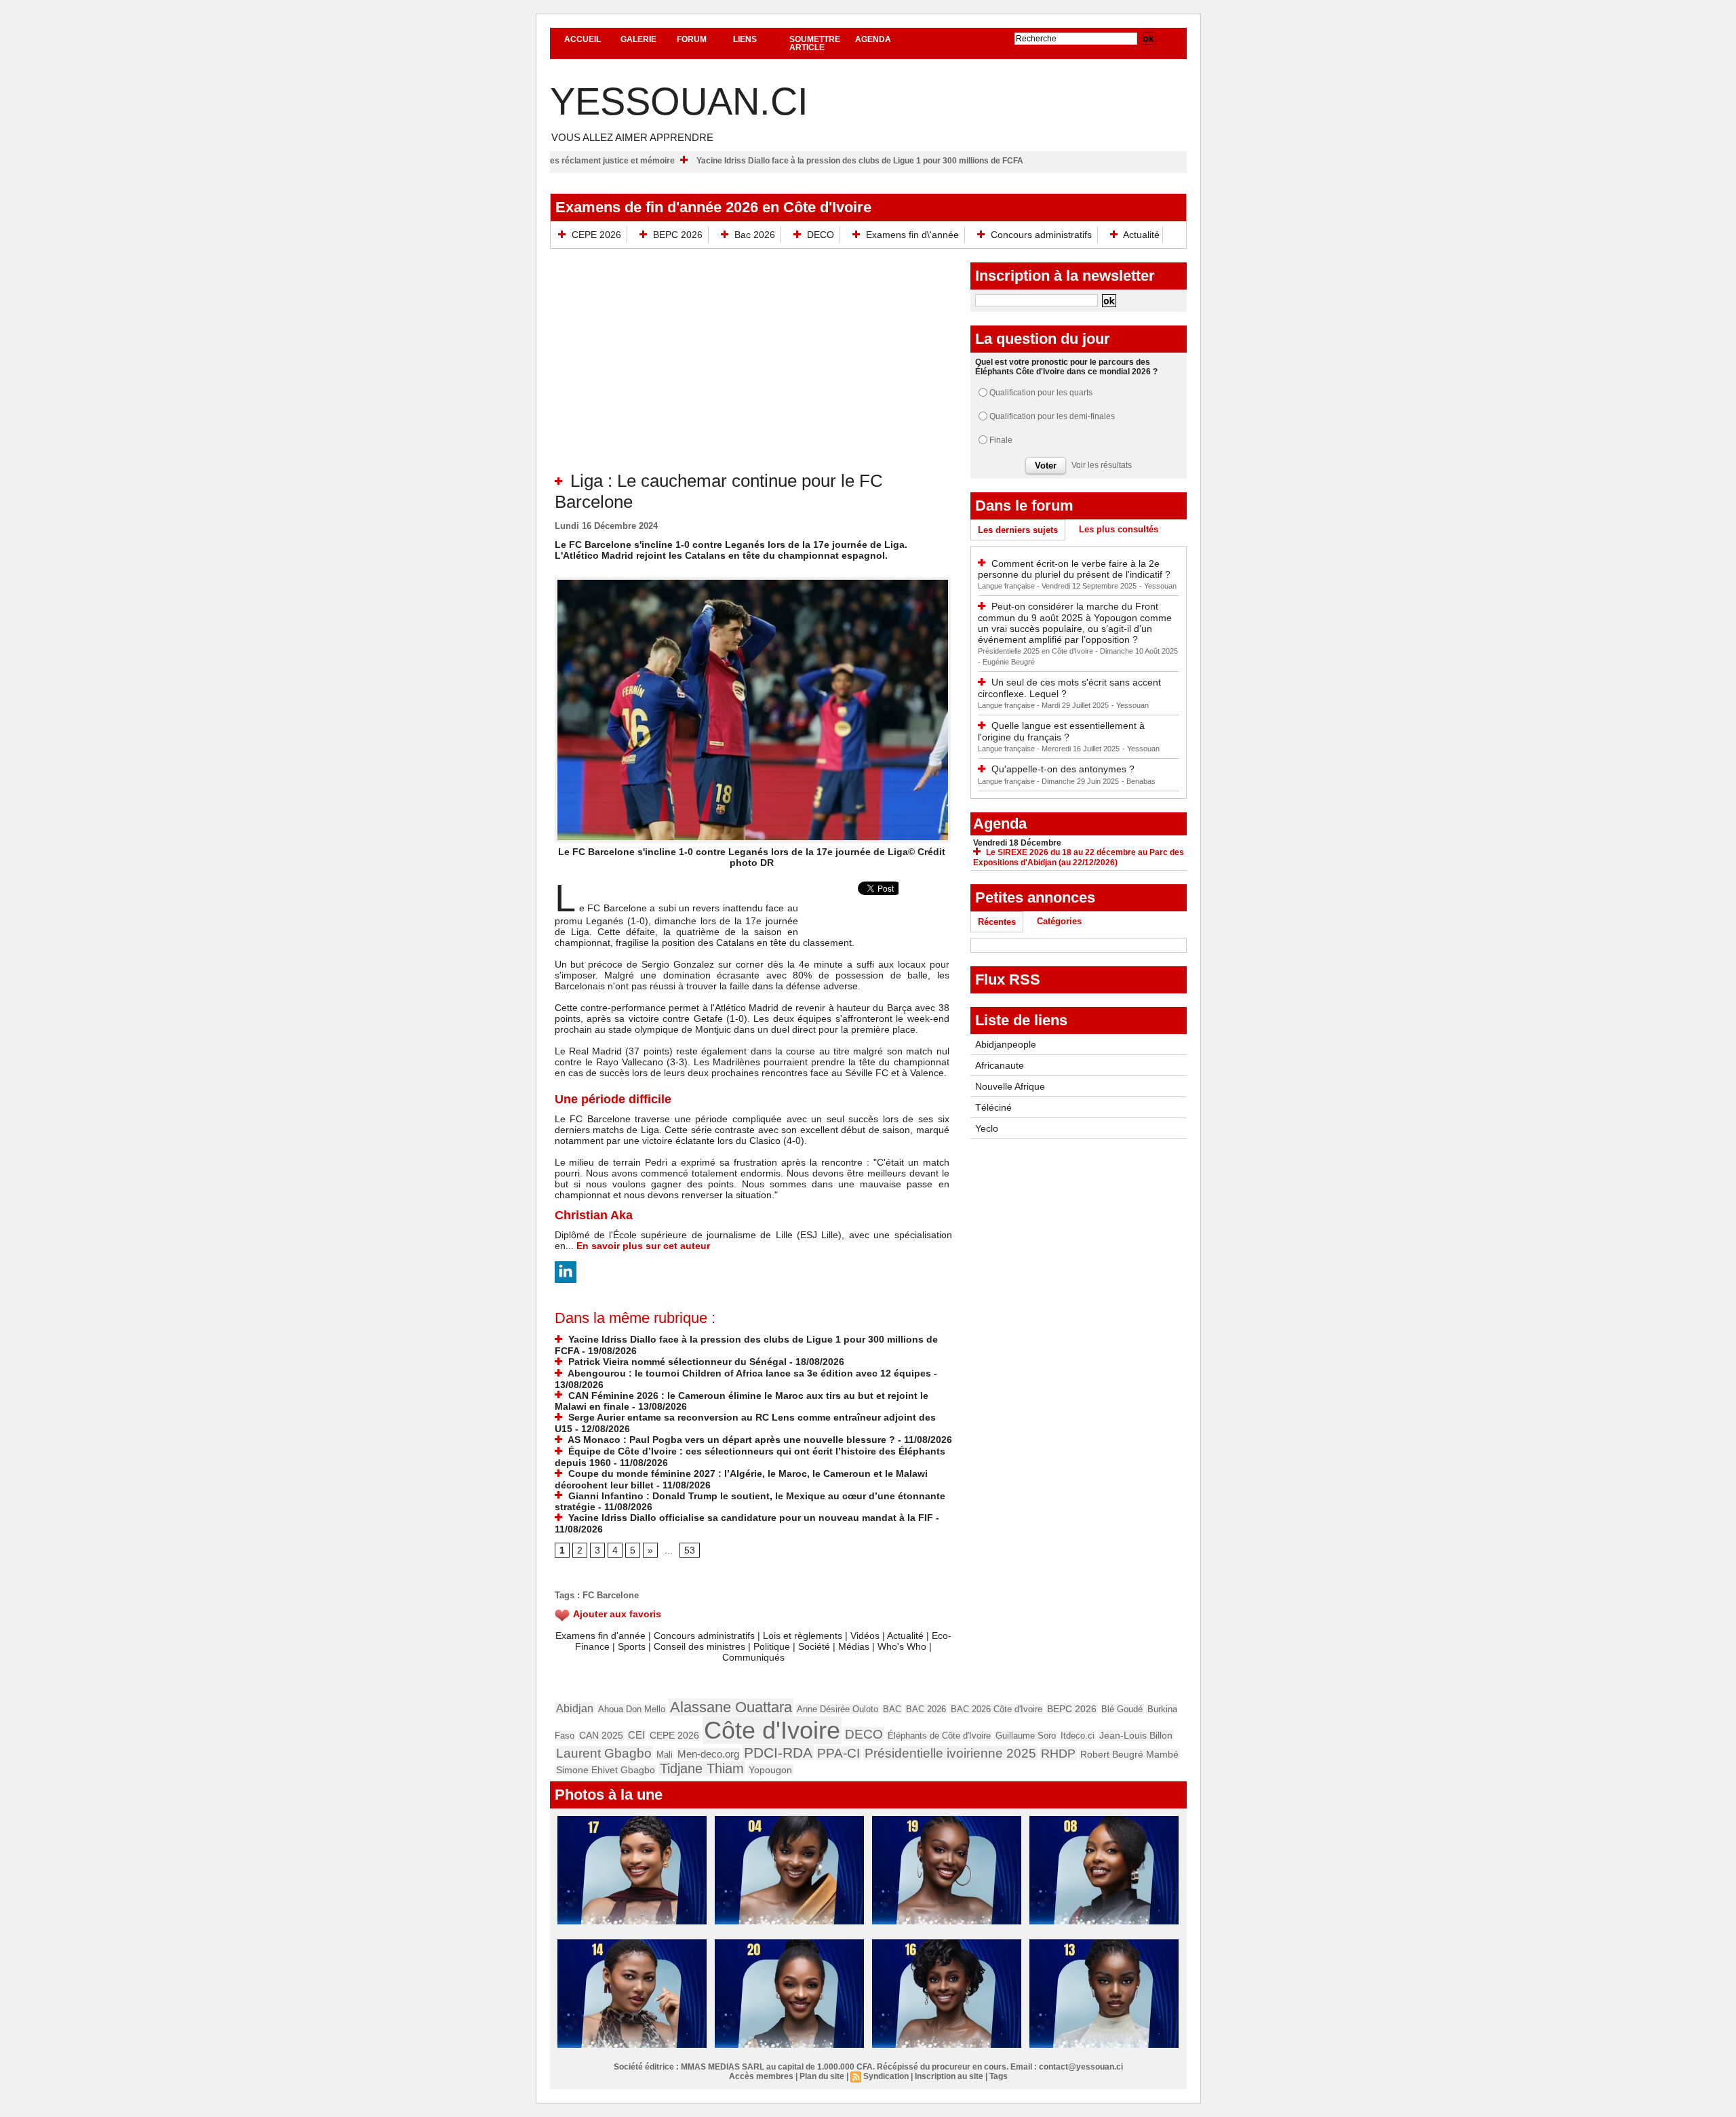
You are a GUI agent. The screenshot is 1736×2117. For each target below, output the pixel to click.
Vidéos (865, 1636)
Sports (632, 1646)
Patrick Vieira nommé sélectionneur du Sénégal (676, 1362)
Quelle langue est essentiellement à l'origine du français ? (1061, 731)
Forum (692, 39)
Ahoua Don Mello (632, 1709)
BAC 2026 (926, 1709)
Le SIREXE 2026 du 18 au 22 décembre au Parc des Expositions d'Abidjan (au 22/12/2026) (1079, 857)
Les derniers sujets (1018, 530)
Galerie (638, 39)
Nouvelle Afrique (1010, 1086)
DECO (821, 235)
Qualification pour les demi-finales (1052, 416)
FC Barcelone (611, 1595)
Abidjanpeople (1006, 1044)
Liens (745, 39)
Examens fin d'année (600, 1636)
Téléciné (993, 1107)
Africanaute (1000, 1065)
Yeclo (987, 1128)
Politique (772, 1646)
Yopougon (770, 1770)
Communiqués (753, 1657)
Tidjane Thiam (702, 1768)
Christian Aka (594, 1215)
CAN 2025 (601, 1736)
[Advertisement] (753, 369)
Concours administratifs (1041, 235)
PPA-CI (839, 1753)
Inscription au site (949, 2076)
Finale (1001, 440)
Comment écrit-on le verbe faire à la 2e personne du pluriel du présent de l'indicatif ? (1074, 569)
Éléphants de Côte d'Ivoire (939, 1736)
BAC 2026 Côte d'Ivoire (997, 1709)
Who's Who (902, 1646)
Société (814, 1646)
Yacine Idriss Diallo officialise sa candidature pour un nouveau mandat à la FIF (749, 1518)
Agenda (873, 39)
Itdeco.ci (1078, 1736)
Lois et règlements (804, 1636)
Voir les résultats (1102, 465)
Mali (665, 1755)
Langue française (1007, 586)
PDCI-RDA (778, 1753)
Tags (999, 2076)
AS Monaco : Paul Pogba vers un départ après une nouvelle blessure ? (730, 1440)
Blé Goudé (1122, 1709)
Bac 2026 (755, 235)
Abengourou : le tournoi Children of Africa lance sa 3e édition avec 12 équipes (748, 1373)
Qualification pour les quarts (1041, 393)
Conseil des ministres (699, 1646)
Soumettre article (815, 43)
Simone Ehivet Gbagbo (606, 1770)
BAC (892, 1709)
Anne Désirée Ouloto (837, 1709)
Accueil (583, 39)
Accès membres (761, 2076)
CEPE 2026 (596, 235)
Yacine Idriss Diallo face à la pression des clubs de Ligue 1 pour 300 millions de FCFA (936, 161)
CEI (636, 1735)
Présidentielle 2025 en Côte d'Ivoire (1037, 651)
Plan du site (822, 2076)
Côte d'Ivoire (772, 1730)
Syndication (886, 2076)
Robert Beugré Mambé (1129, 1754)
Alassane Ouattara (731, 1707)
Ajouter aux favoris (617, 1614)
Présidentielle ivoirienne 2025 (950, 1753)
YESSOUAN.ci (679, 101)
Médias (854, 1646)
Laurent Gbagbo (604, 1753)
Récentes (997, 922)
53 (690, 1550)
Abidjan (575, 1708)
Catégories (1059, 921)
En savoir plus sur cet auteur (643, 1246)
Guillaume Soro (1026, 1736)
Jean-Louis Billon (1136, 1735)
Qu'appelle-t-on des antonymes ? (1063, 769)
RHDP (1058, 1754)
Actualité (1140, 235)
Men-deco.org (708, 1754)
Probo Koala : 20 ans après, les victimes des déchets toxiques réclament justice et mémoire (573, 161)
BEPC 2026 (678, 235)
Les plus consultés (1119, 529)
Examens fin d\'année (912, 235)
